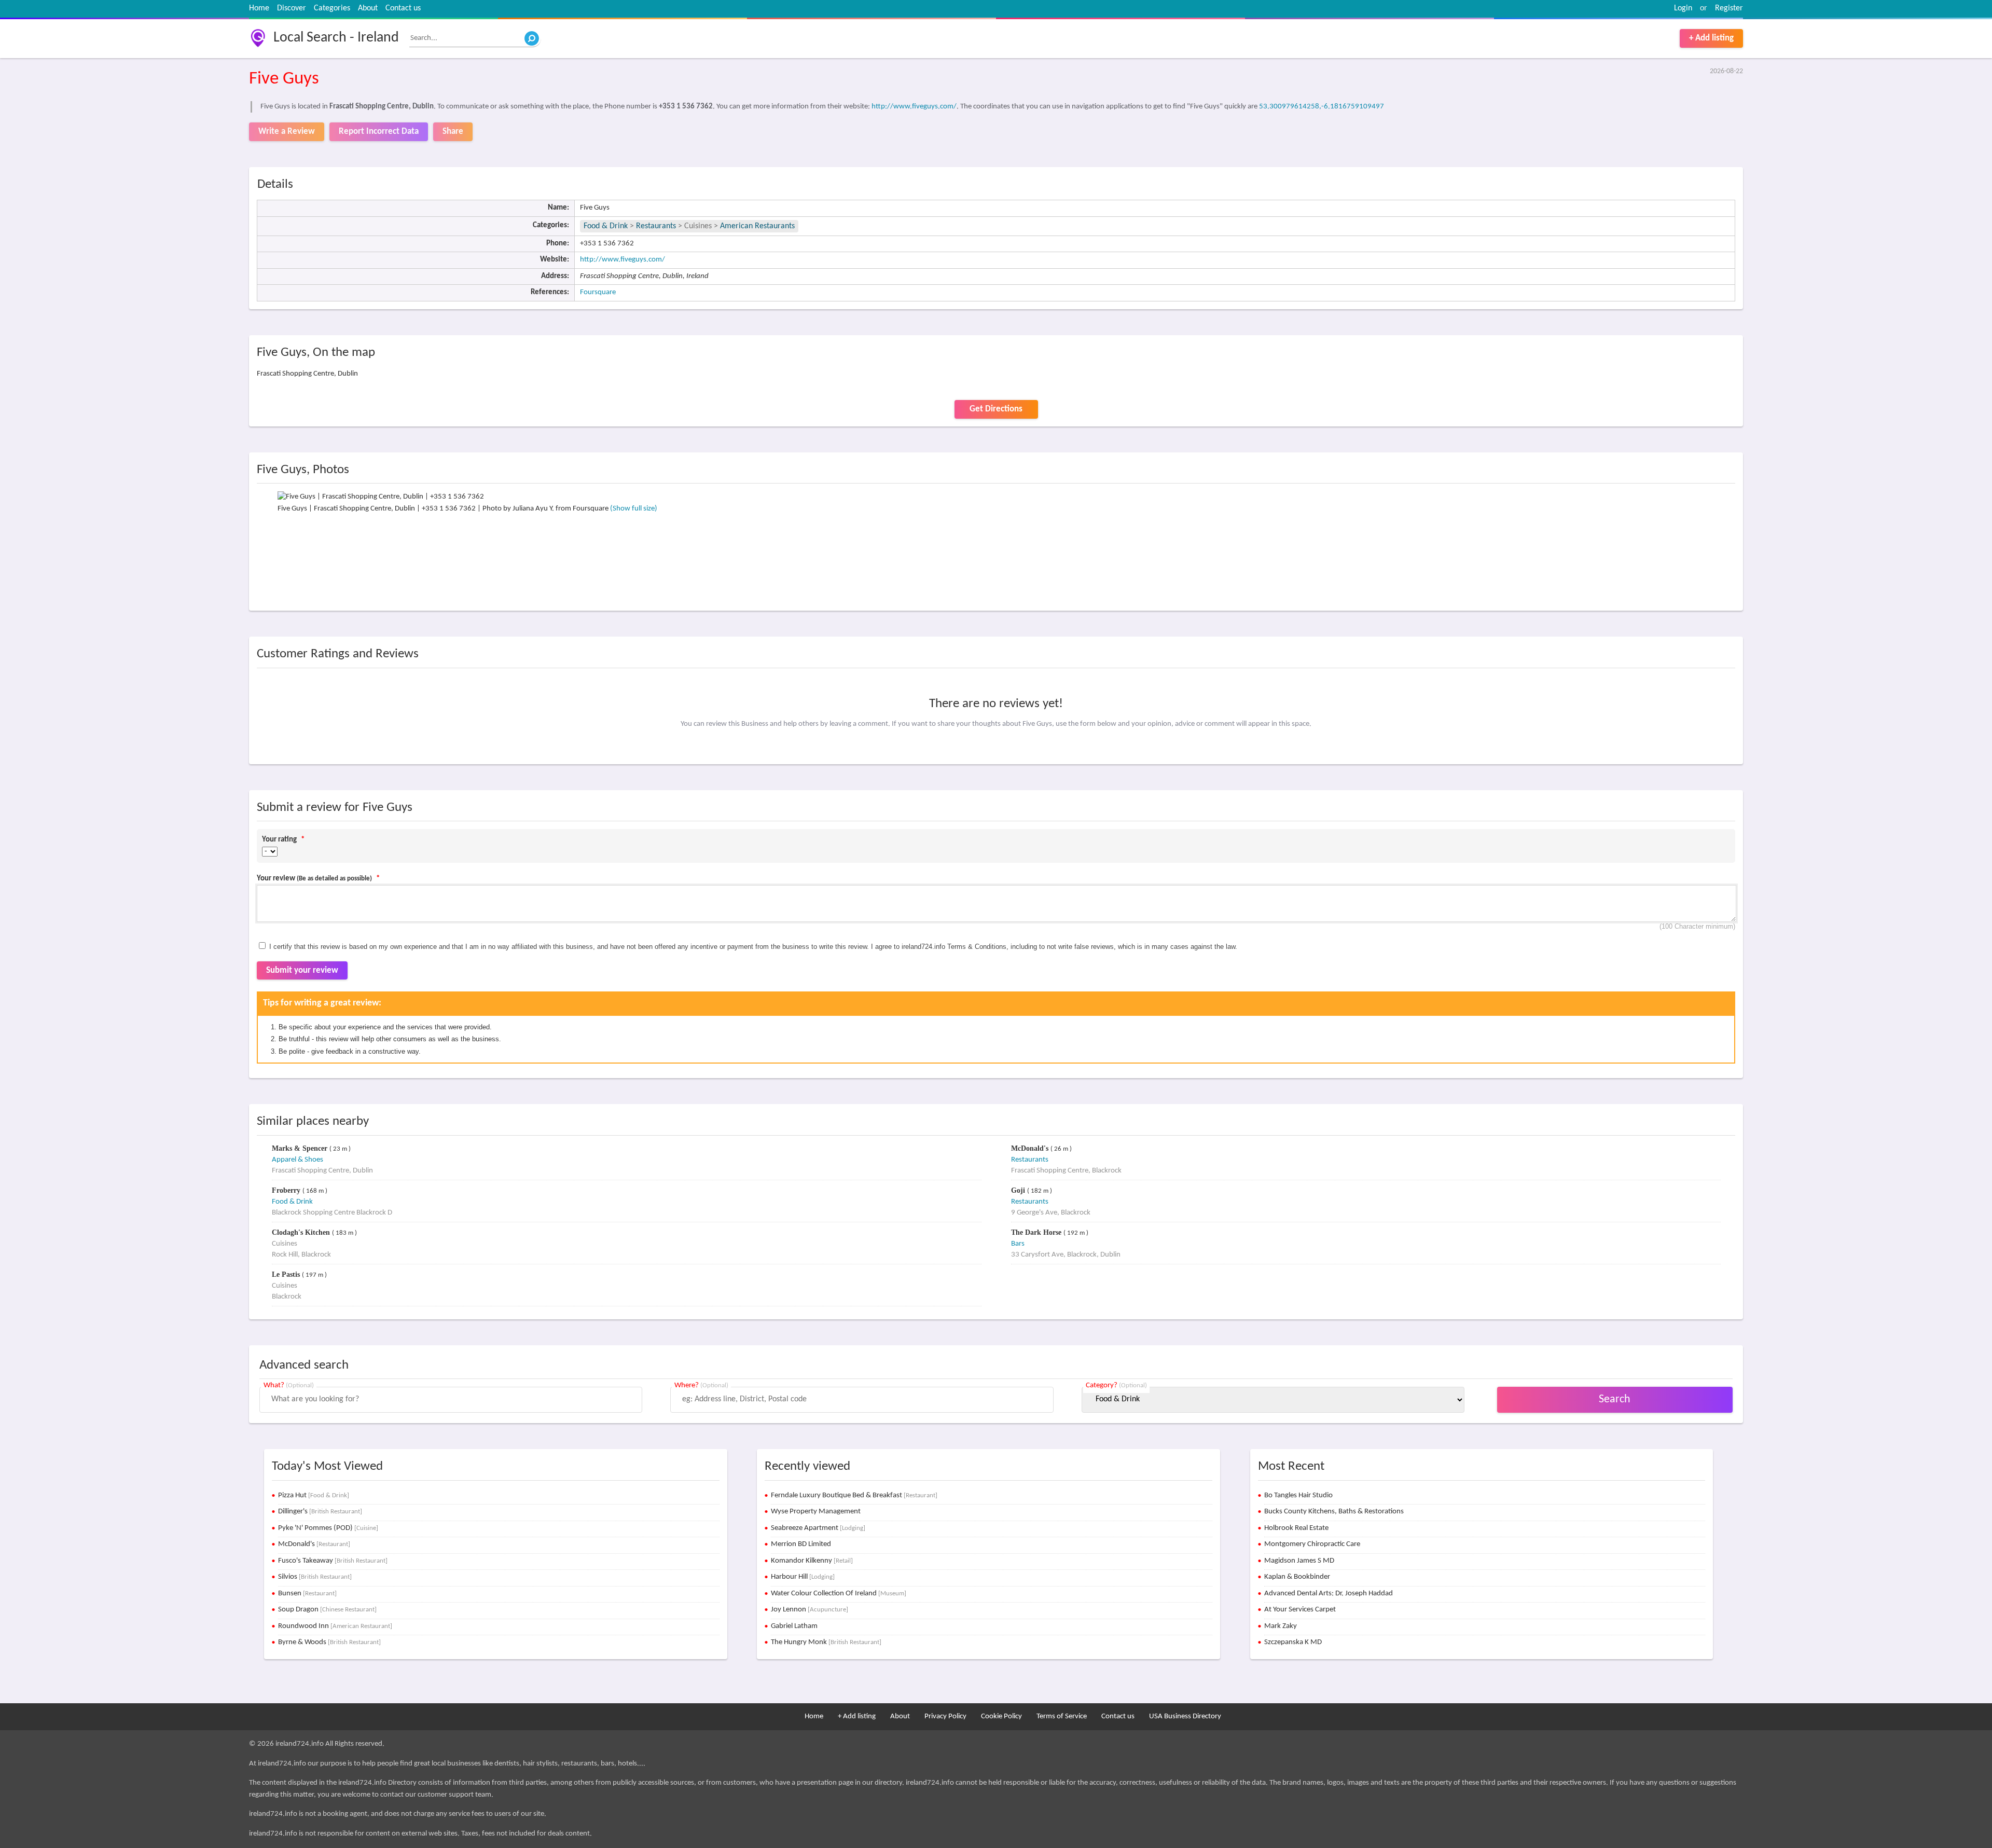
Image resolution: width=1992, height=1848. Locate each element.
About (368, 8)
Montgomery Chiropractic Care (1312, 1544)
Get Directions (996, 409)
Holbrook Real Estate (1296, 1528)
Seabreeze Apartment (818, 1528)
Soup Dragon (327, 1610)
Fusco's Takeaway (333, 1561)
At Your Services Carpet (1300, 1610)
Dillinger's (320, 1512)
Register (1729, 8)
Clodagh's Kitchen (302, 1232)
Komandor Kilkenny (812, 1561)
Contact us (403, 8)
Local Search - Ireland (336, 38)
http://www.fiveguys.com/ (914, 107)
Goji (1019, 1190)
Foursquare (598, 292)
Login (1683, 8)
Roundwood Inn (335, 1626)
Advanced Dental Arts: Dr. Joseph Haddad (1329, 1594)
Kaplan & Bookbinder (1297, 1577)
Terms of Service (1062, 1716)
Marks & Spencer (301, 1148)
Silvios (315, 1577)
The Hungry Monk (826, 1642)
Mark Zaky (1281, 1626)
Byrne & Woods (329, 1642)
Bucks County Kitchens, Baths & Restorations (1334, 1512)
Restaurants (656, 226)
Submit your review (302, 970)
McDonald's (1031, 1148)
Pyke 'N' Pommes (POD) (328, 1528)
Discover (292, 8)
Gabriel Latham (794, 1626)
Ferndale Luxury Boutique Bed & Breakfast (854, 1495)
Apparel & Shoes (298, 1160)
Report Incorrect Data (379, 132)
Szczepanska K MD (1293, 1642)
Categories (332, 8)
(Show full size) (634, 509)
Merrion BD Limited (801, 1544)
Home (259, 8)
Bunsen (307, 1594)
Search (1615, 1399)
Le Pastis (287, 1274)
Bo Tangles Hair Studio (1298, 1495)
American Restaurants (757, 226)
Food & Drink (606, 226)
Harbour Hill (803, 1577)
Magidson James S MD (1299, 1561)
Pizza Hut (314, 1495)
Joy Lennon (810, 1610)
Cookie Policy (1001, 1716)
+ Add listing (1711, 38)
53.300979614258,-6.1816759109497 (1322, 107)
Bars (1018, 1244)
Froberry (287, 1190)
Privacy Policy (945, 1716)
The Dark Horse (1037, 1232)
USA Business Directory (1185, 1716)
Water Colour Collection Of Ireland (839, 1594)
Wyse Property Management (816, 1512)
